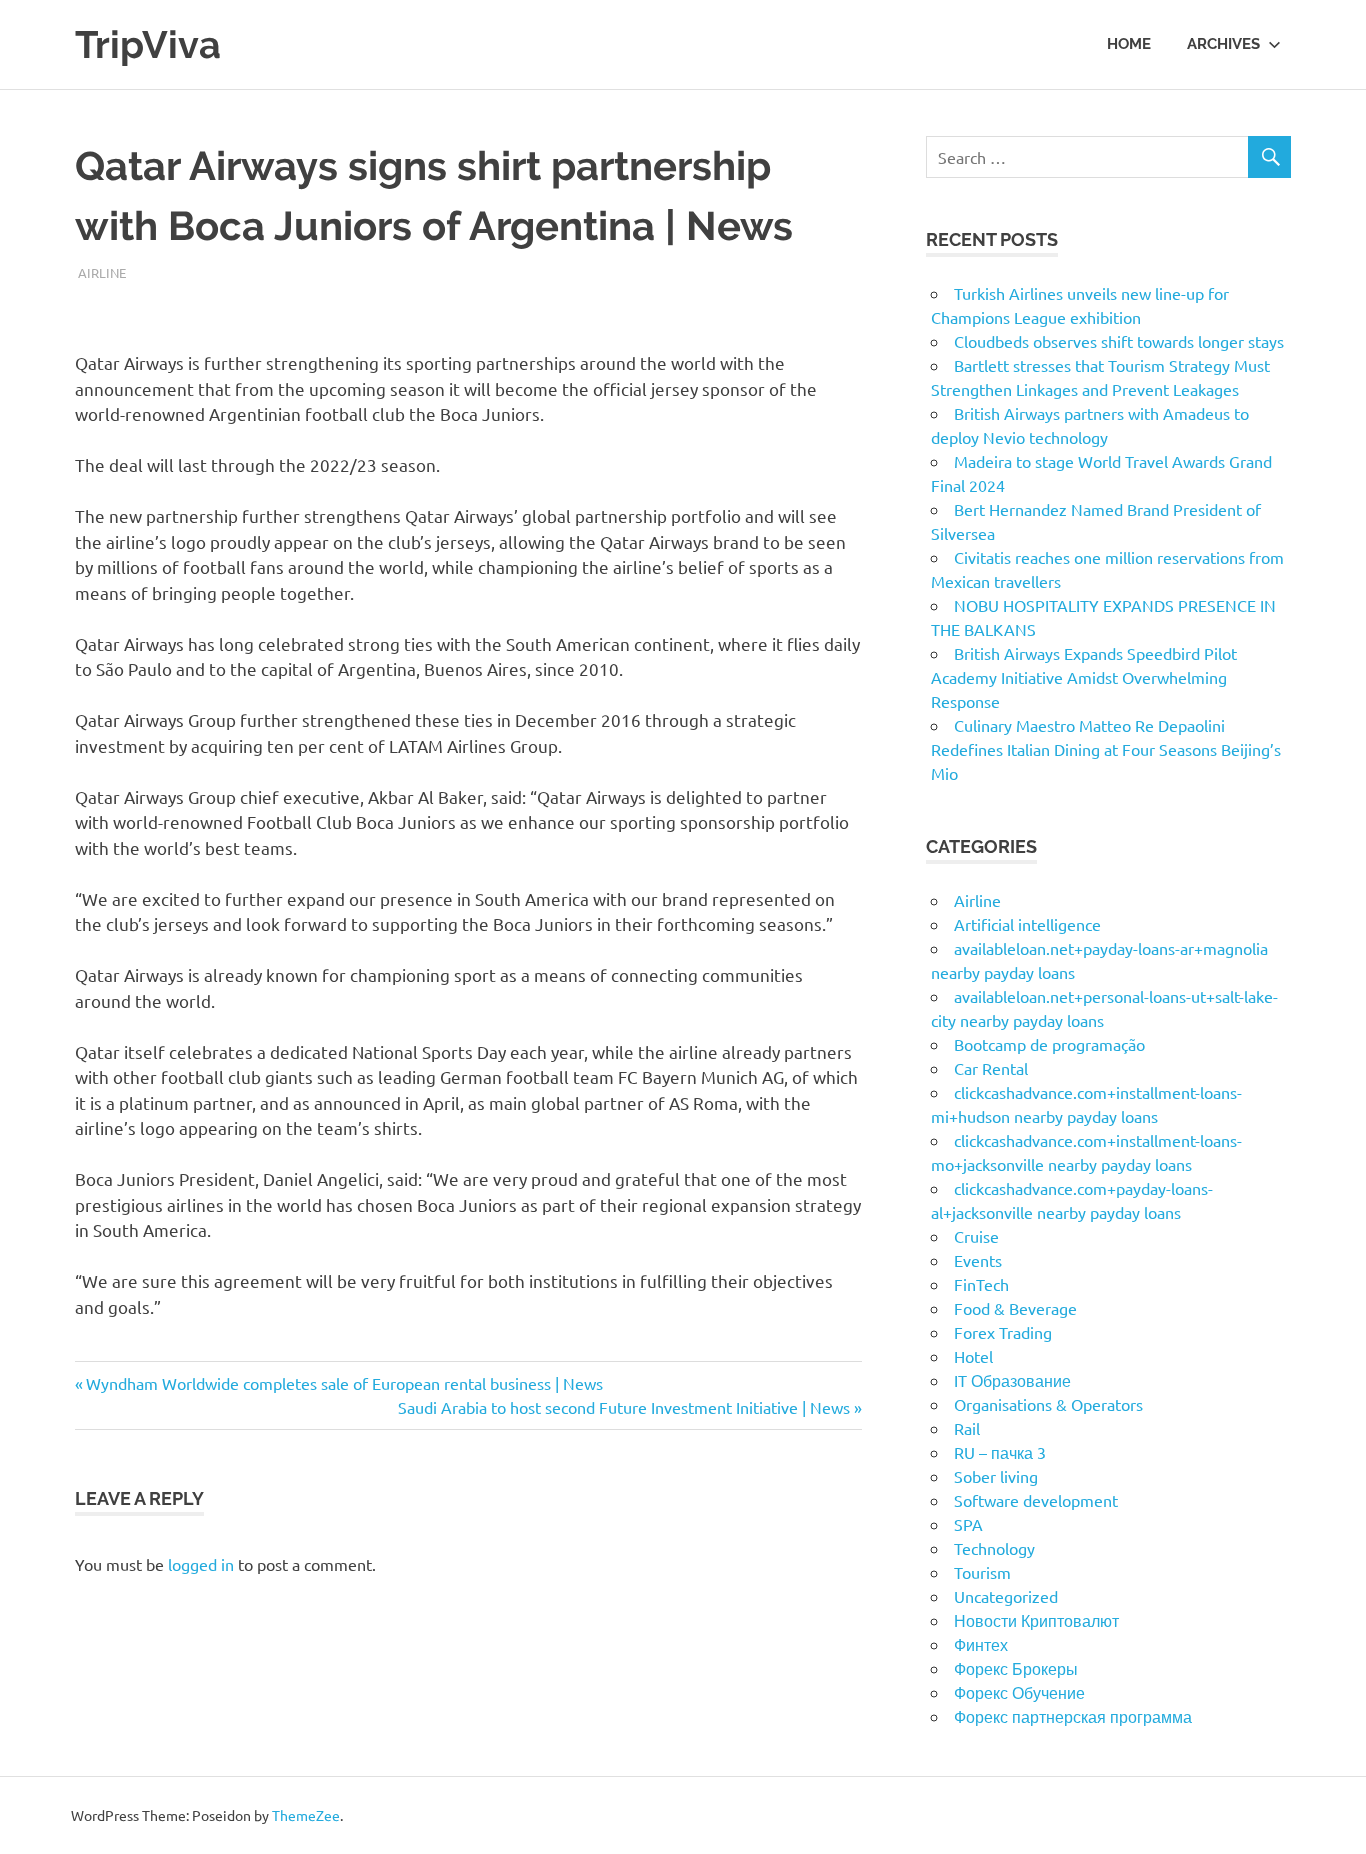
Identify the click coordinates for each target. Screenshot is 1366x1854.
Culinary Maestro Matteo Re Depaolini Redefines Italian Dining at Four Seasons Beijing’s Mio (1106, 749)
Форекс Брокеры (1016, 1668)
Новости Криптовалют (1036, 1620)
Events (978, 1260)
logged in (201, 1564)
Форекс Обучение (1019, 1692)
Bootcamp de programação (1049, 1044)
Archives (1223, 44)
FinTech (981, 1284)
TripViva (148, 44)
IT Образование (1012, 1380)
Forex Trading (1003, 1332)
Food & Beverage (1015, 1308)
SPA (968, 1524)
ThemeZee (306, 1815)
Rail (967, 1428)
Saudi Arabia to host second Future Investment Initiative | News (624, 1407)
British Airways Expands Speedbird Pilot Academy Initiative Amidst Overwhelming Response (1084, 677)
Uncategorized (1006, 1596)
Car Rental (991, 1068)
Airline (102, 272)
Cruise (976, 1236)
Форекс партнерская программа (1073, 1716)
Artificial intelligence (1027, 924)
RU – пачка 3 (1000, 1452)
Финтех (981, 1644)
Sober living (996, 1476)
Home (1129, 44)
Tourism (982, 1572)
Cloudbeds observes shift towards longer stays (1119, 341)
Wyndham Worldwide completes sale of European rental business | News (344, 1383)
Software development (1036, 1500)
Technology (994, 1548)
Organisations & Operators (1048, 1404)
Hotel (973, 1356)
